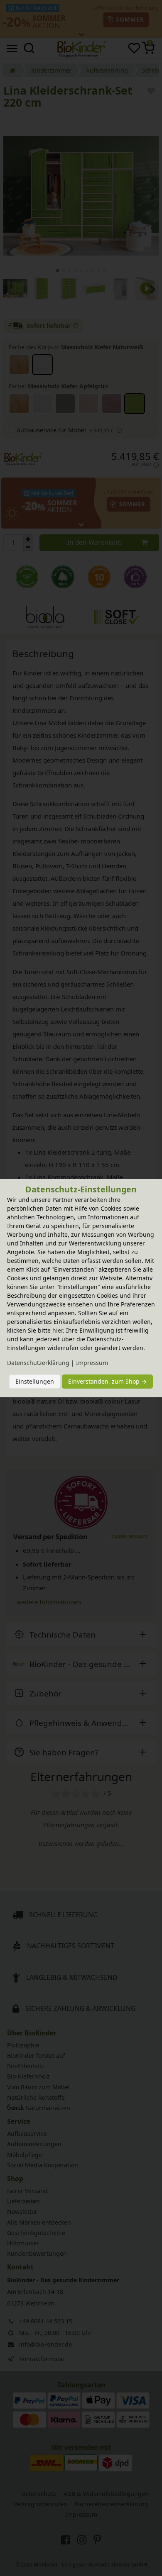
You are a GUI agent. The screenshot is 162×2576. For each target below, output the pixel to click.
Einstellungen (35, 1381)
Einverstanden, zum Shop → (107, 1381)
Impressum (92, 1363)
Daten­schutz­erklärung (38, 1363)
